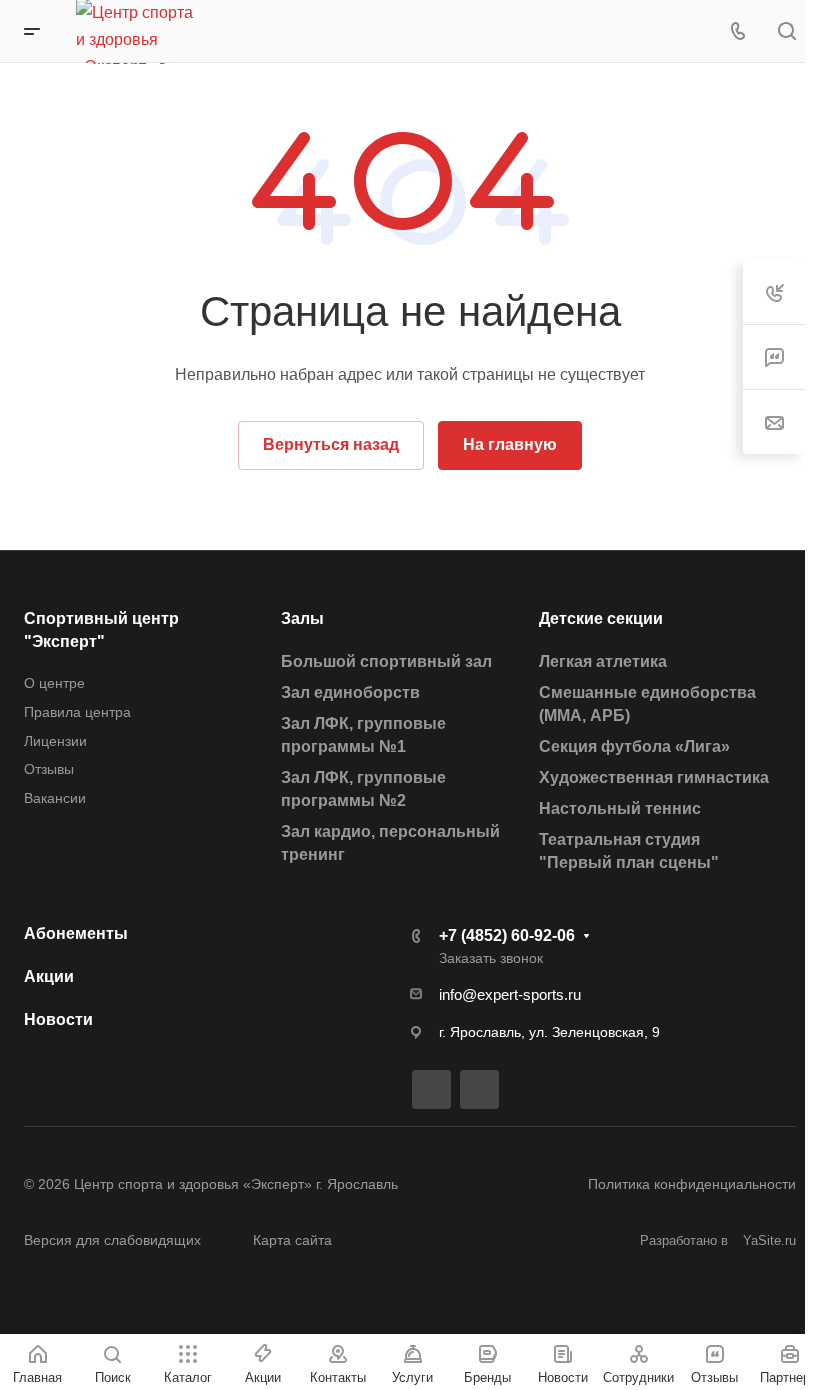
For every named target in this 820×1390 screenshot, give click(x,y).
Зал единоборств (350, 692)
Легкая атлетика (603, 661)
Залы (302, 618)
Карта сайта (292, 1240)
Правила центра (77, 712)
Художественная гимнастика (654, 777)
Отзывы (49, 769)
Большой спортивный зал (386, 661)
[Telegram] (479, 1089)
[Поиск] (786, 31)
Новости (58, 1019)
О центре (54, 683)
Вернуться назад (331, 444)
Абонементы (76, 933)
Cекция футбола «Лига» (634, 746)
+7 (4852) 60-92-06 (507, 935)
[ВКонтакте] (431, 1089)
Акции (49, 976)
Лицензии (55, 741)
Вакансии (55, 798)
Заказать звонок (491, 958)
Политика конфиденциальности (692, 1184)
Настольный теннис (620, 808)
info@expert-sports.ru (510, 994)
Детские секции (601, 618)
